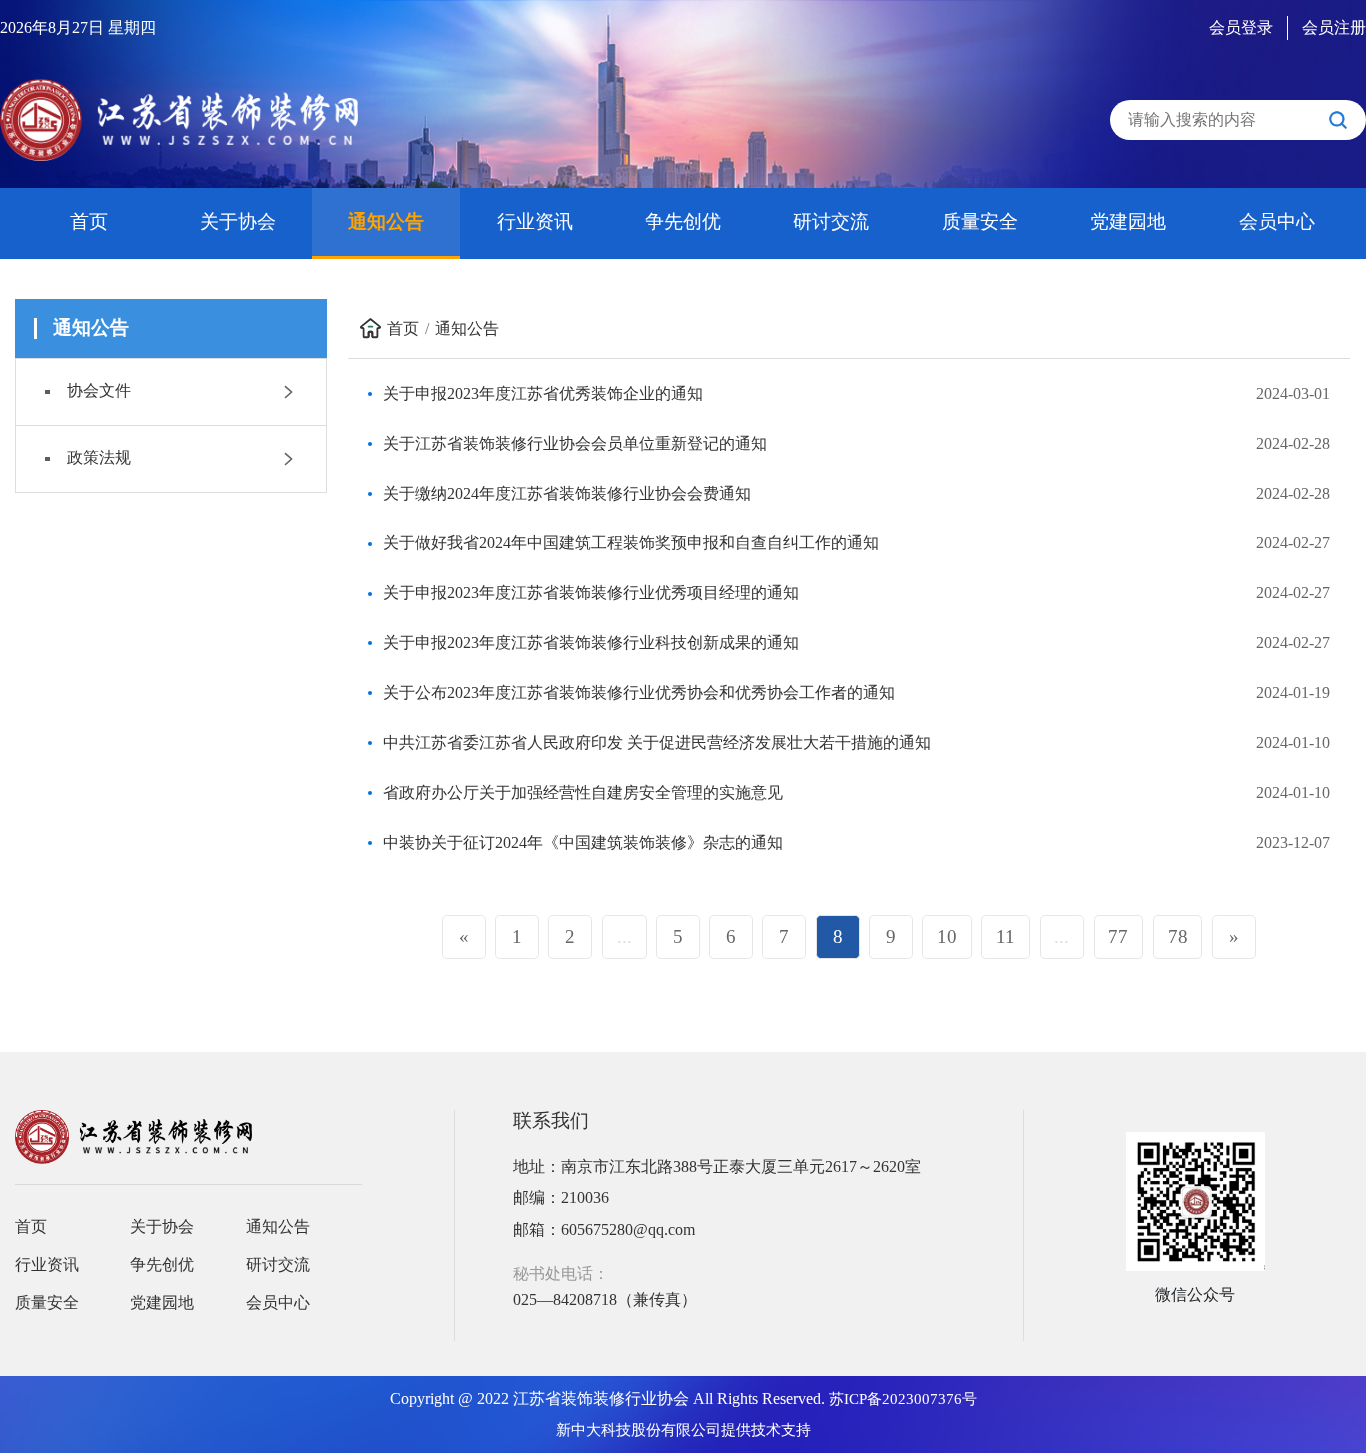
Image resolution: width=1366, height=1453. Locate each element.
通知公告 (386, 221)
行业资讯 (535, 221)
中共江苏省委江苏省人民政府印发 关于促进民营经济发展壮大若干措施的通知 (657, 743)
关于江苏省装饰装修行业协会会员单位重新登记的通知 (575, 444)
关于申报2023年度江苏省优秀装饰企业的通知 (543, 394)
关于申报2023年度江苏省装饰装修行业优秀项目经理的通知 (591, 593)
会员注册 (1334, 28)
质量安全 (980, 221)
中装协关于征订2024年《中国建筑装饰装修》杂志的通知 (583, 843)
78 (1178, 936)
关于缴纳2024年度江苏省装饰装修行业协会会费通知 (567, 494)
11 (1005, 936)
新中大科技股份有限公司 (638, 1430)
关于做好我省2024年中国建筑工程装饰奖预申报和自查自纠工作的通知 (631, 543)
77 (1118, 936)
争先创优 (683, 221)
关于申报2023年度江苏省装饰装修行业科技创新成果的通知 (591, 643)
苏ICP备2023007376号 (903, 1399)
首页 (89, 221)
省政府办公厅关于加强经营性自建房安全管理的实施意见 (583, 793)
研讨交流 (831, 221)
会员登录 (1241, 28)
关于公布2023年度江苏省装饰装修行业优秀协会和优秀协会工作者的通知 (639, 693)
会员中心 (1277, 221)
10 (947, 936)
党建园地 (1128, 221)
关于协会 (238, 221)
